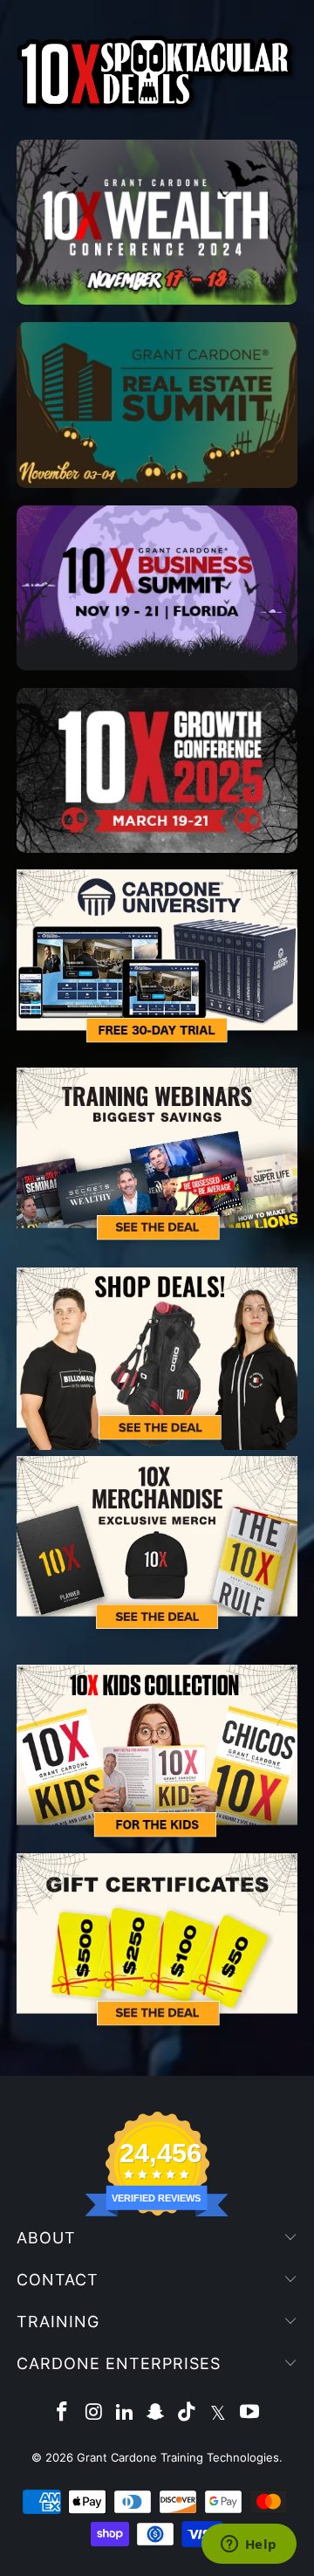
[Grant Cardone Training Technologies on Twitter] (219, 2413)
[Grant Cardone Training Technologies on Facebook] (63, 2413)
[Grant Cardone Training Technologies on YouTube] (249, 2413)
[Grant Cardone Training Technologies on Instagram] (94, 2413)
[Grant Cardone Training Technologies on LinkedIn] (125, 2413)
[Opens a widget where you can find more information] (249, 2545)
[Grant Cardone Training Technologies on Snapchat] (156, 2413)
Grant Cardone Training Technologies (178, 2457)
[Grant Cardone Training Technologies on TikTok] (188, 2413)
